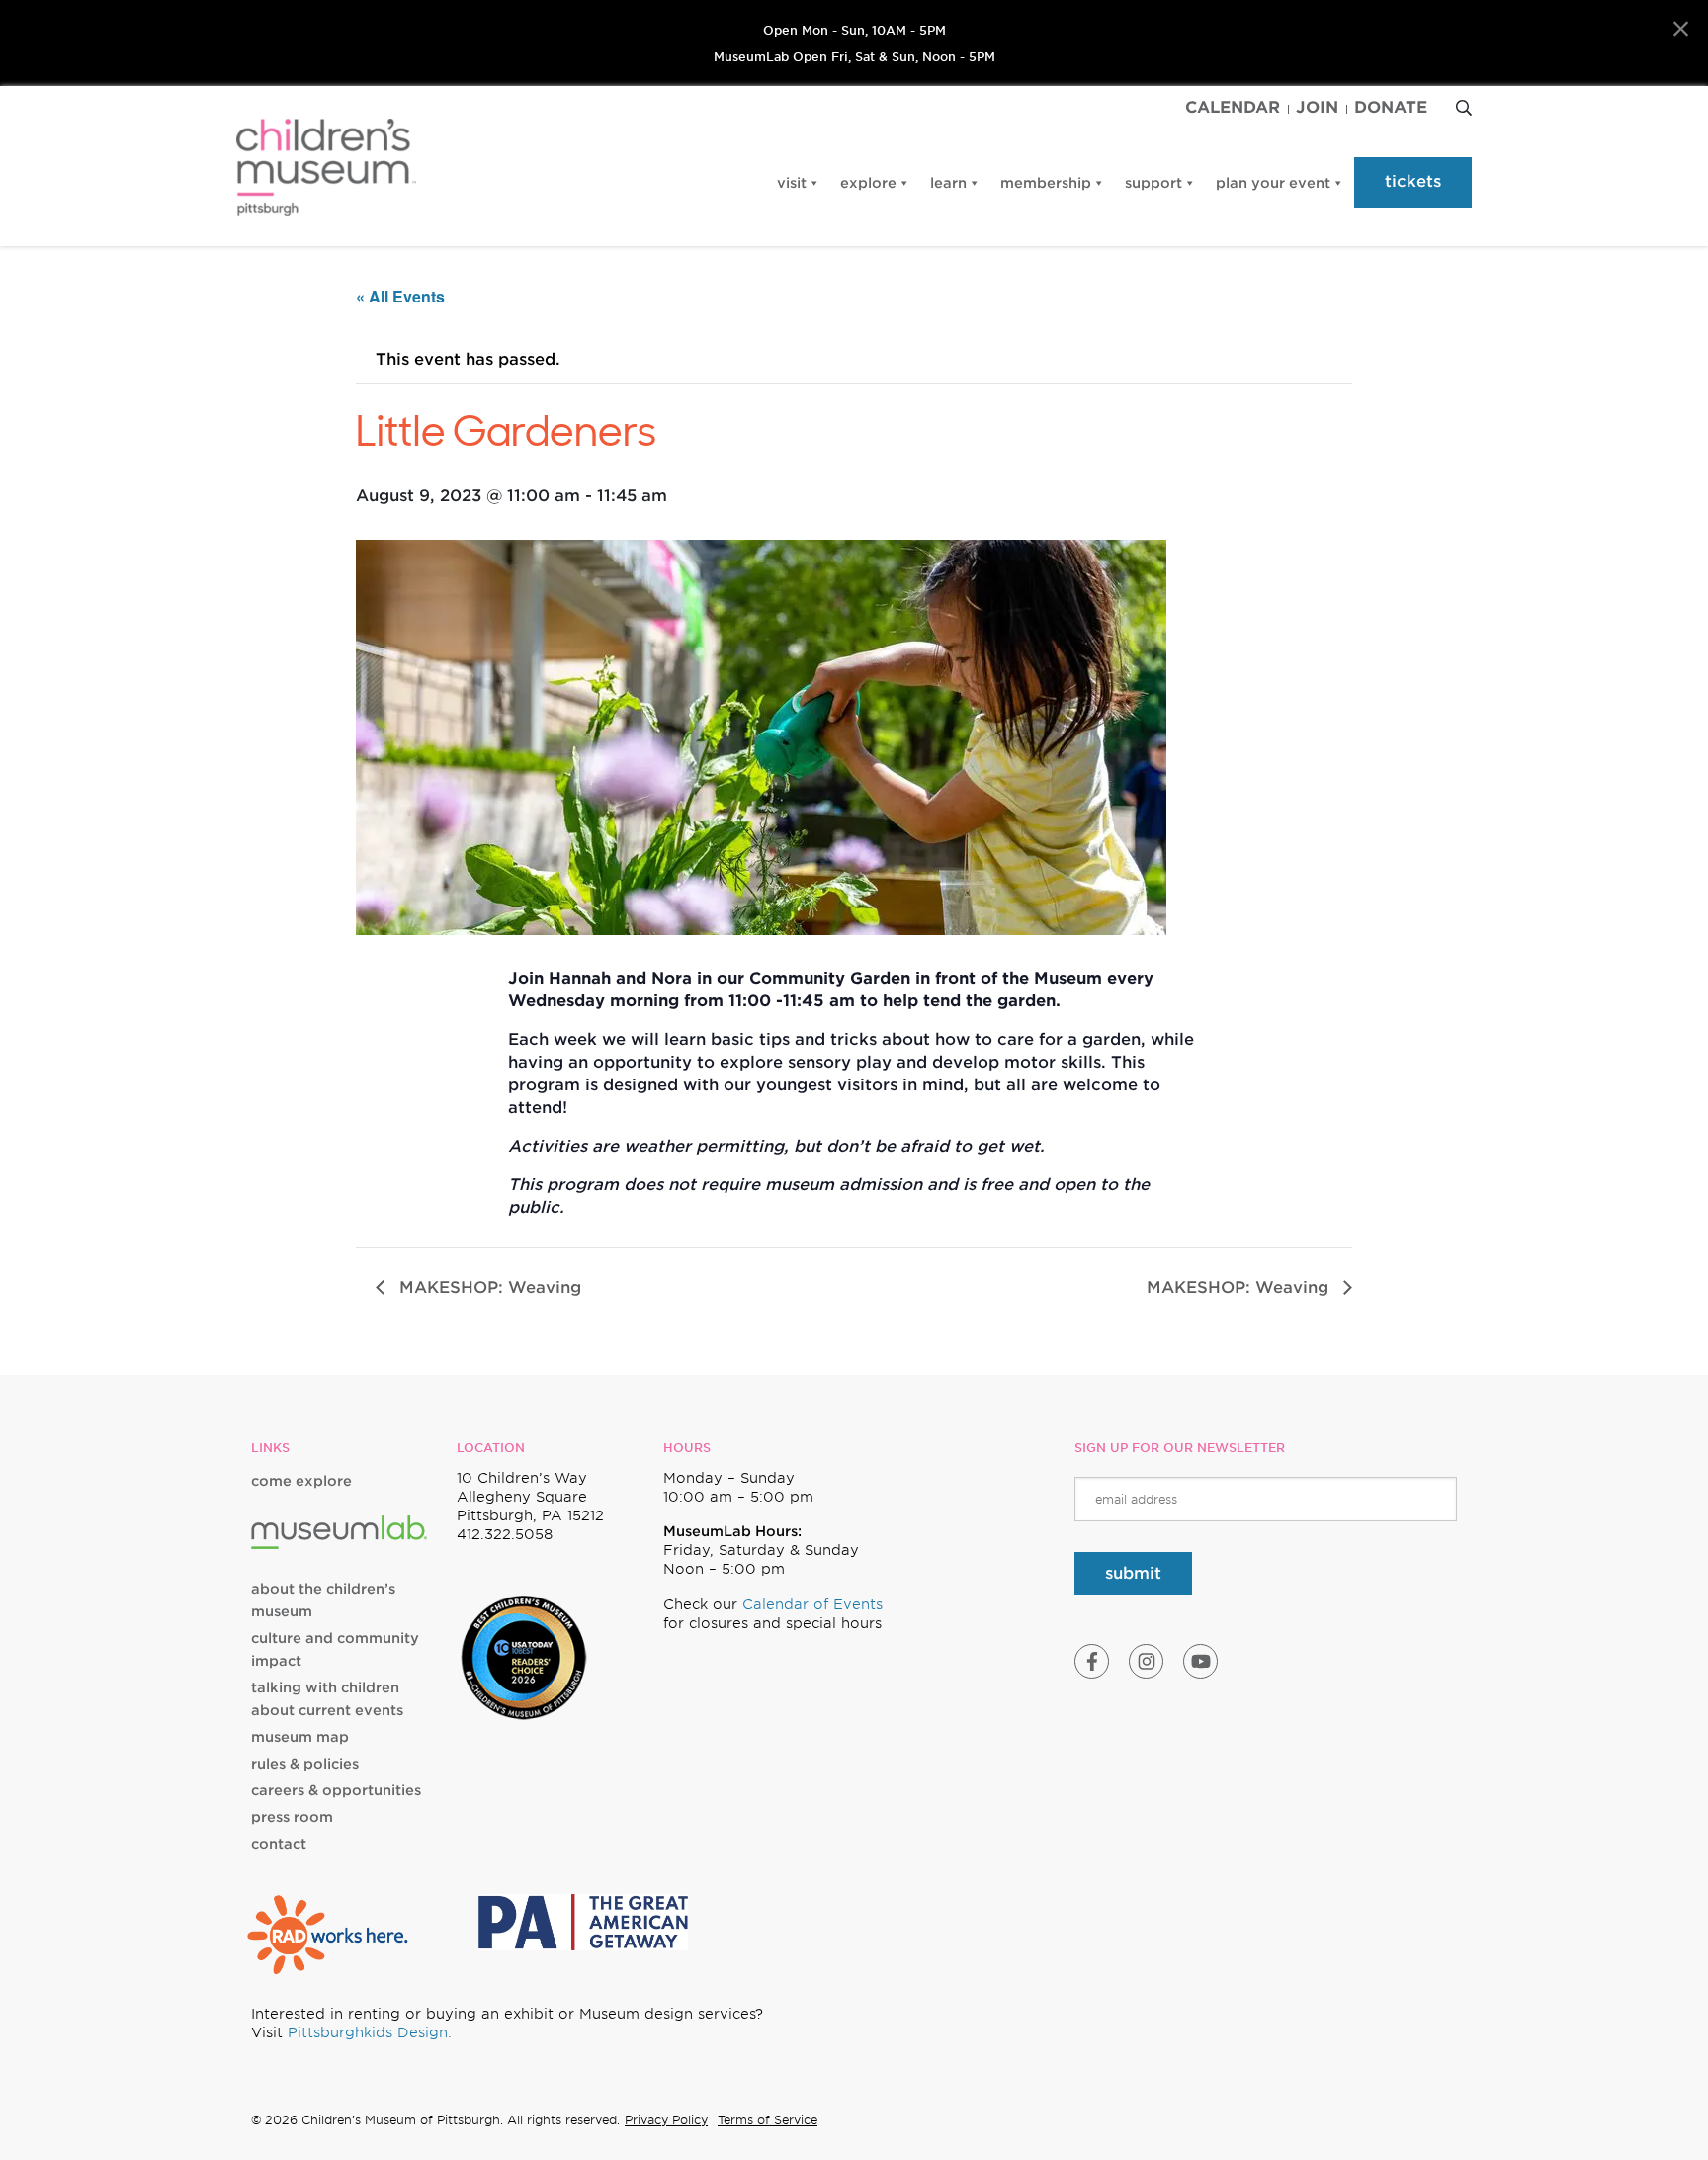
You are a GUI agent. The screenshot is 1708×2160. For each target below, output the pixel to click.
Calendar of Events (812, 1604)
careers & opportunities (336, 1790)
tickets (1413, 181)
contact (279, 1844)
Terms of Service (768, 2120)
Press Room (292, 1817)
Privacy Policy (666, 2120)
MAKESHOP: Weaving (488, 1288)
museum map (300, 1737)
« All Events (400, 296)
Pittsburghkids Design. (370, 2032)
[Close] (1681, 29)
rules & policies (305, 1764)
